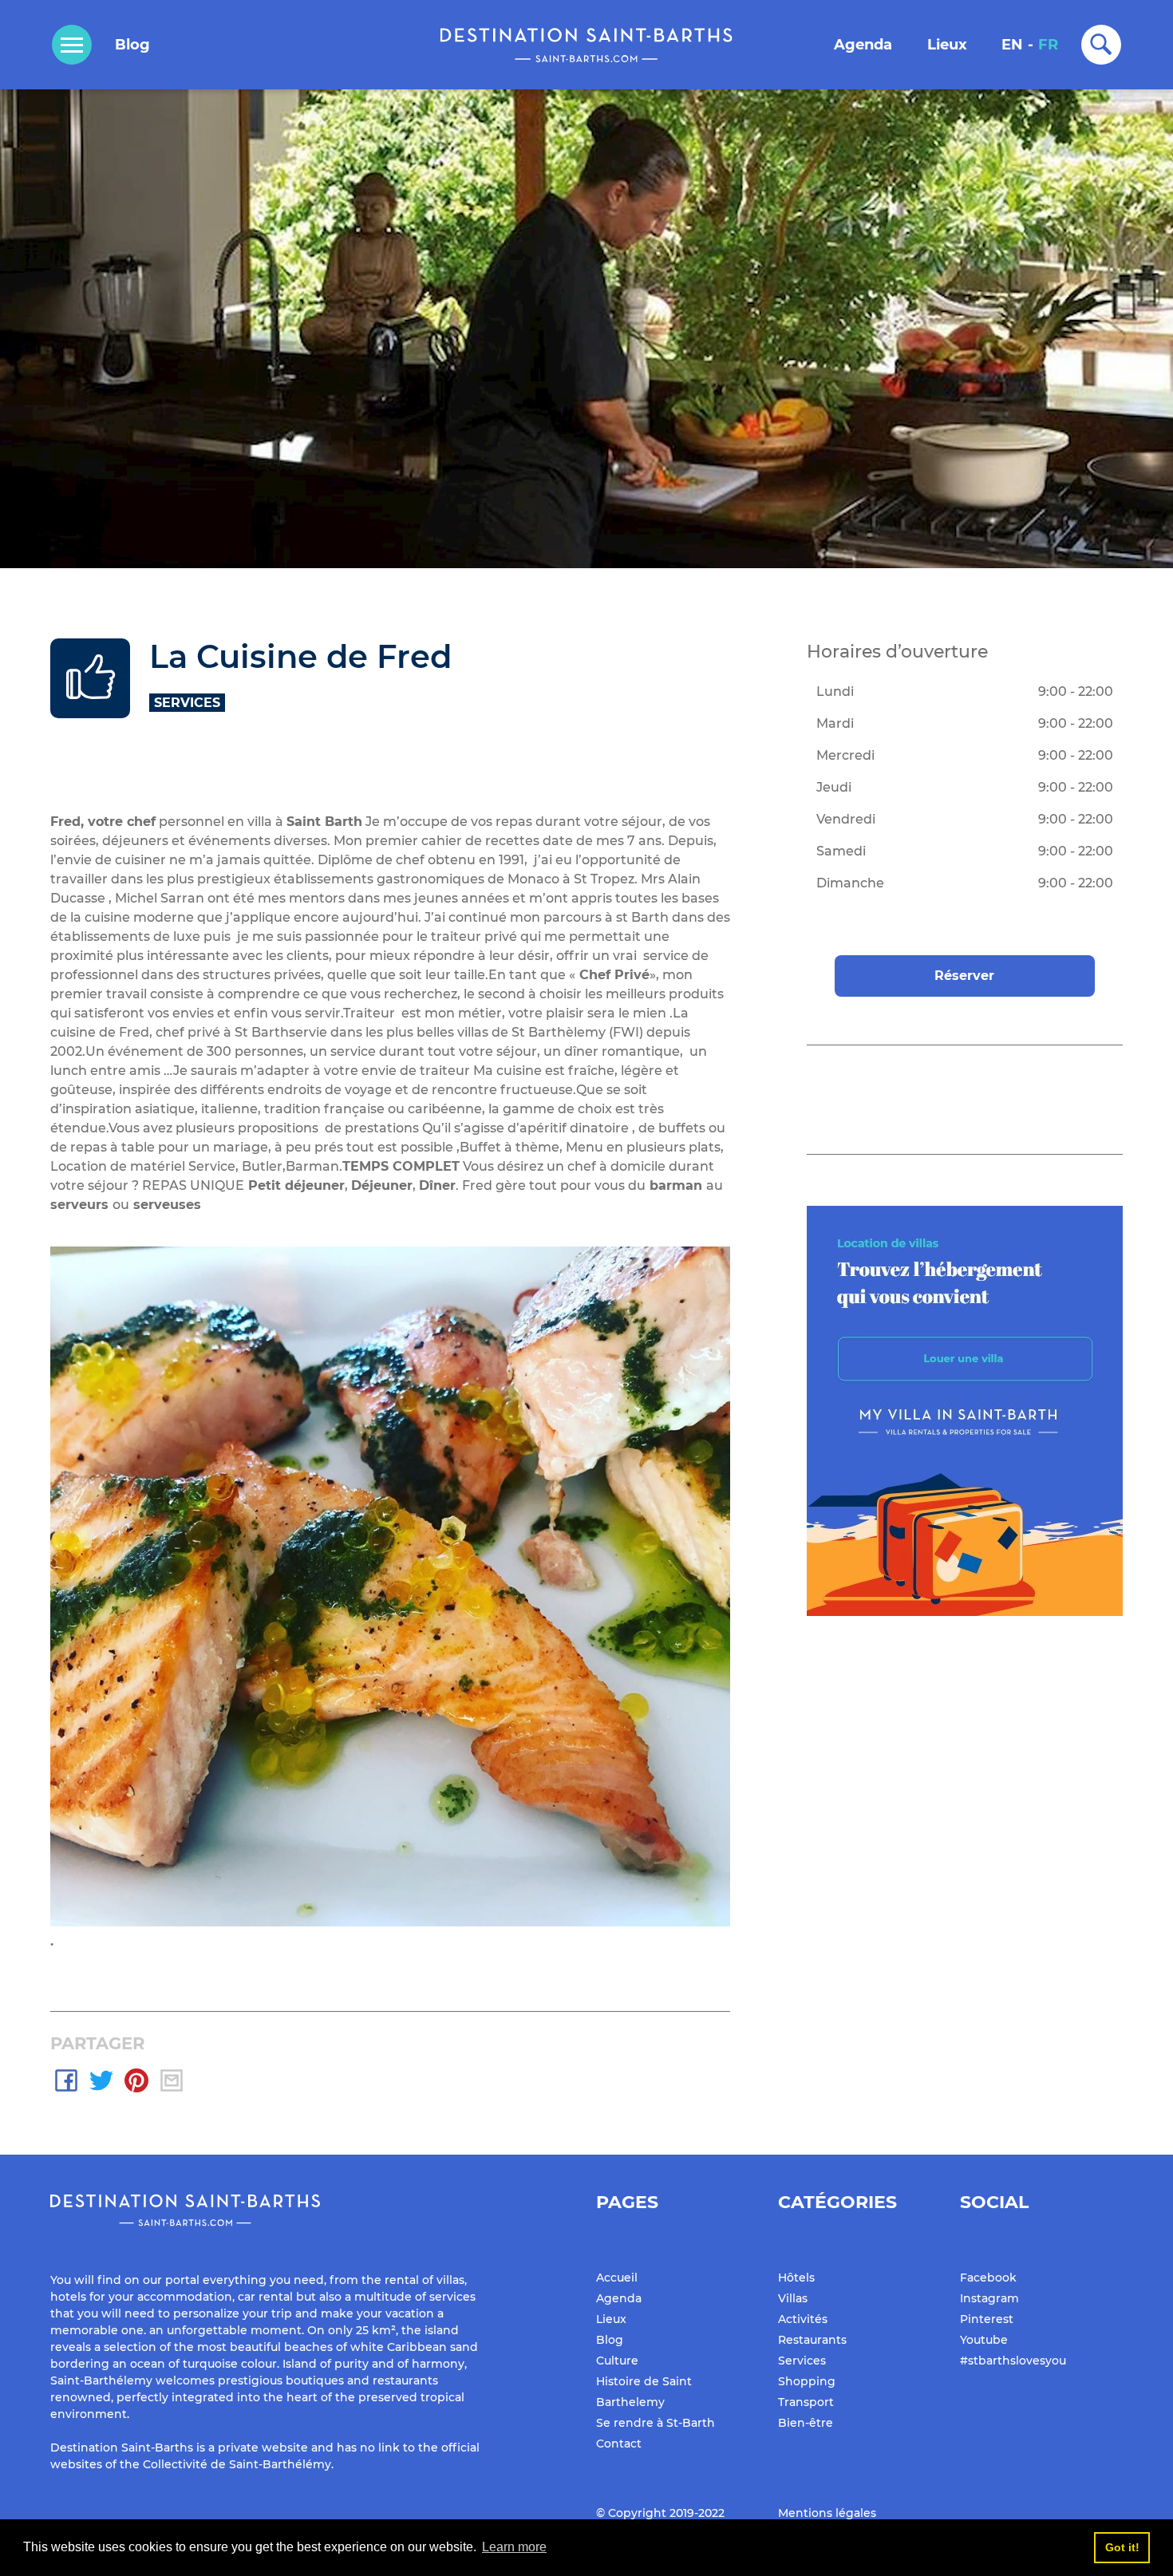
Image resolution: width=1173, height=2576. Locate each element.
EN (1012, 45)
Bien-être (806, 2423)
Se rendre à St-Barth (656, 2423)
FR (1048, 45)
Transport (806, 2402)
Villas (793, 2298)
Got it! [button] (1122, 2547)
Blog (132, 45)
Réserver (964, 976)
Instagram (989, 2298)
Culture (617, 2361)
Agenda (863, 45)
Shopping (807, 2381)
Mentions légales (827, 2513)
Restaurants (812, 2340)
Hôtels (796, 2278)
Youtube (984, 2340)
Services (802, 2361)
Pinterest (987, 2319)
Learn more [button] (514, 2547)
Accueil (617, 2278)
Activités (803, 2319)
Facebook (988, 2278)
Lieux (947, 45)
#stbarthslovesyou (1013, 2361)
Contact (619, 2444)
